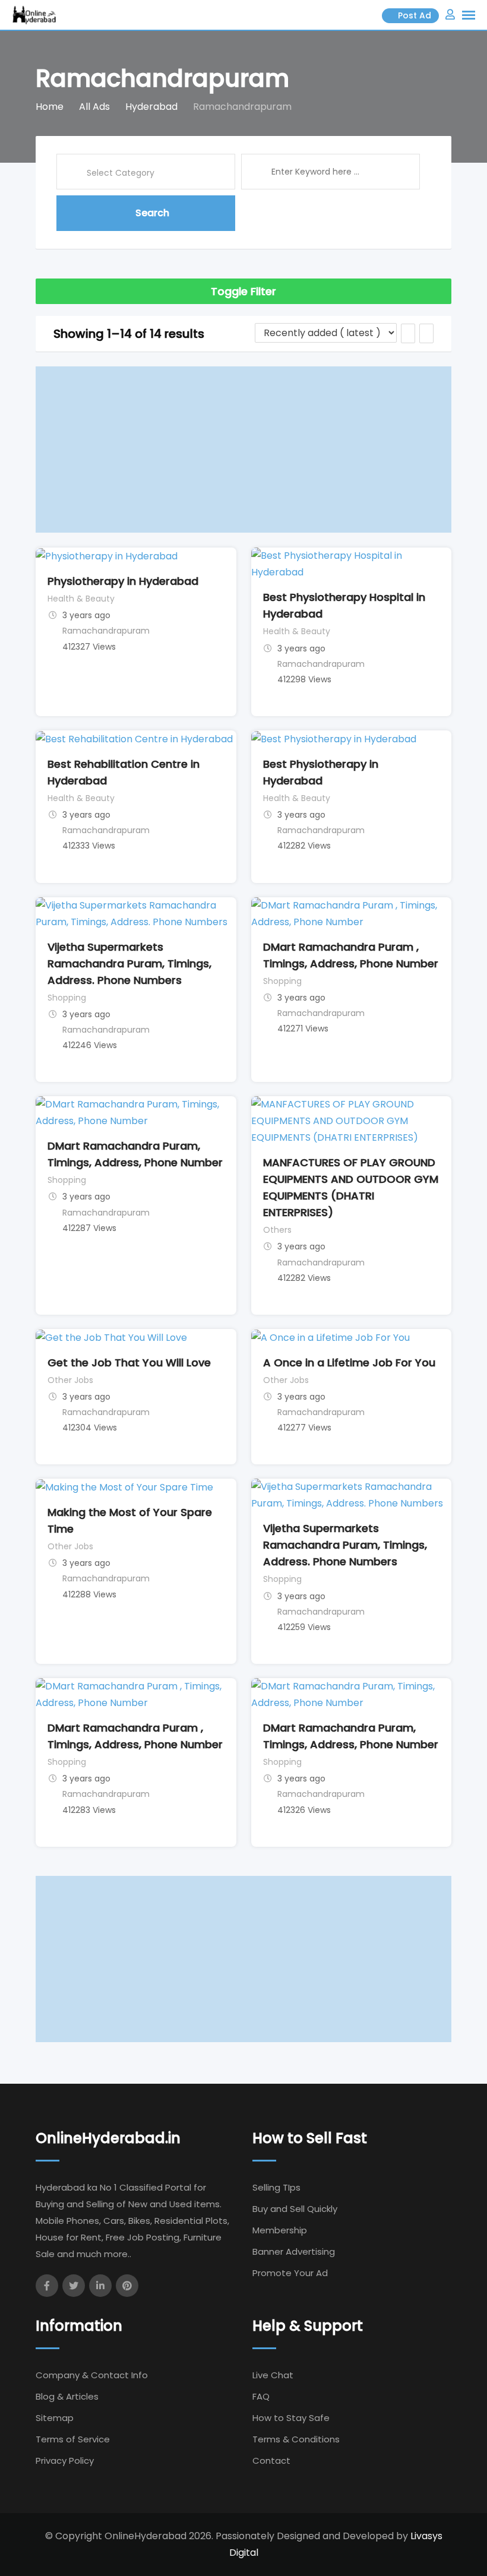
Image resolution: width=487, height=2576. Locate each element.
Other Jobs (70, 1380)
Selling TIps (276, 2187)
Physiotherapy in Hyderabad (123, 581)
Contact (271, 2461)
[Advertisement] (243, 450)
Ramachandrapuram (106, 631)
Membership (280, 2230)
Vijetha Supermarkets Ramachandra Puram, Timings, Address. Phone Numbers (129, 963)
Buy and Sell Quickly (295, 2209)
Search (152, 213)
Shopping (67, 998)
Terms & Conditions (296, 2439)
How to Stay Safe (291, 2418)
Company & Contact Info (92, 2375)
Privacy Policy (65, 2461)
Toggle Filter (243, 291)
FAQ (261, 2396)
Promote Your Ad (290, 2273)
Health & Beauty (81, 599)
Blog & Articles (67, 2396)
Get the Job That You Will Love (129, 1363)
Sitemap (55, 2418)
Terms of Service (73, 2439)
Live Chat (273, 2375)
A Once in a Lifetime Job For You (349, 1363)
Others (277, 1230)
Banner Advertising (294, 2251)
